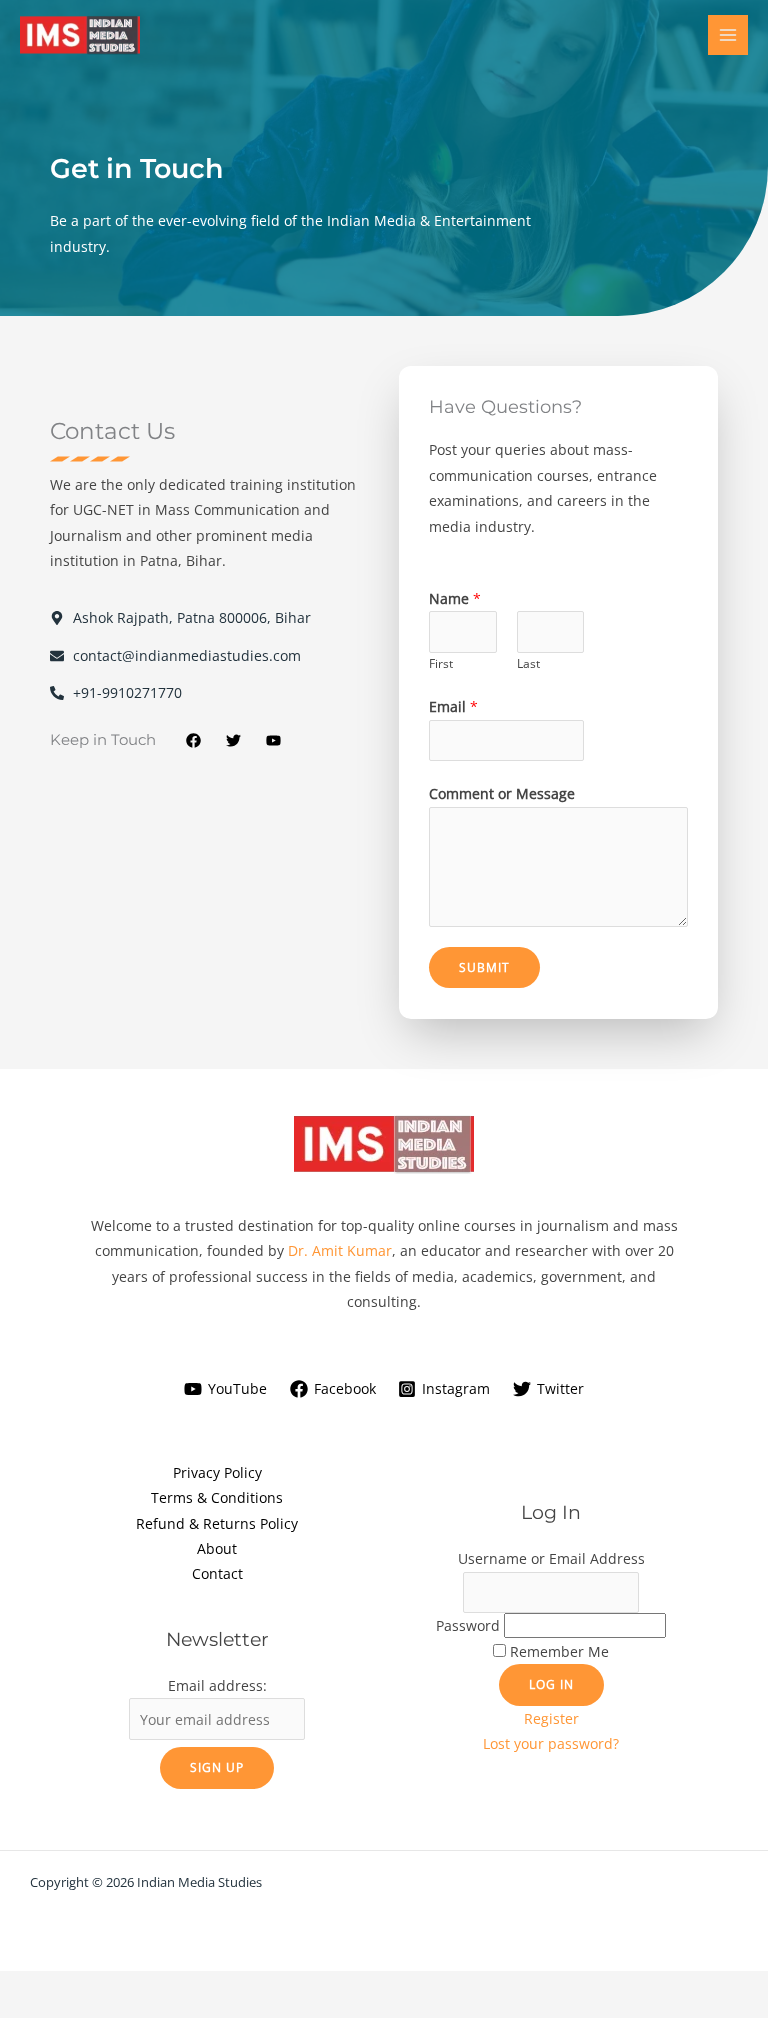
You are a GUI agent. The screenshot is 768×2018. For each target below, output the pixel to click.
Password (468, 1625)
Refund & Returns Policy (217, 1523)
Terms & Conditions (217, 1497)
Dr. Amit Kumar (340, 1250)
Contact (217, 1573)
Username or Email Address (551, 1558)
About (217, 1548)
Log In (551, 1684)
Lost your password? (551, 1743)
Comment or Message (502, 793)
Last (528, 663)
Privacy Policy (217, 1472)
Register (551, 1718)
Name (455, 598)
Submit (484, 967)
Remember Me (559, 1651)
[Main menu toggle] (728, 35)
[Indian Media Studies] (80, 35)
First (441, 663)
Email (453, 706)
